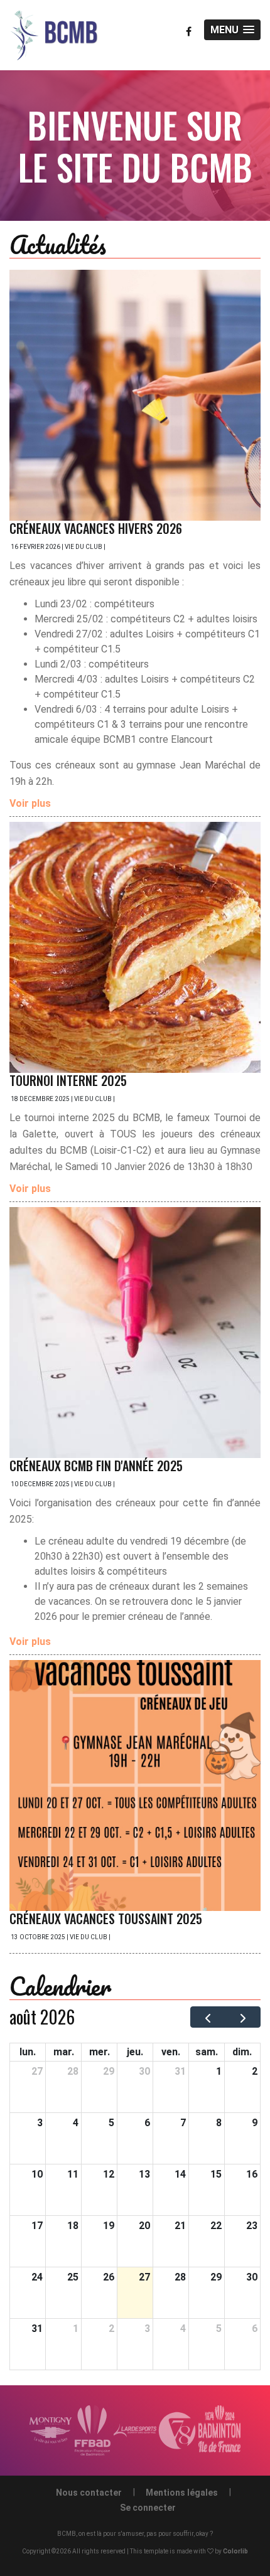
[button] (232, 30)
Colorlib (235, 2551)
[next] (243, 2017)
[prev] (208, 2017)
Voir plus (30, 803)
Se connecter (148, 2508)
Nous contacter (89, 2493)
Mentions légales (182, 2493)
